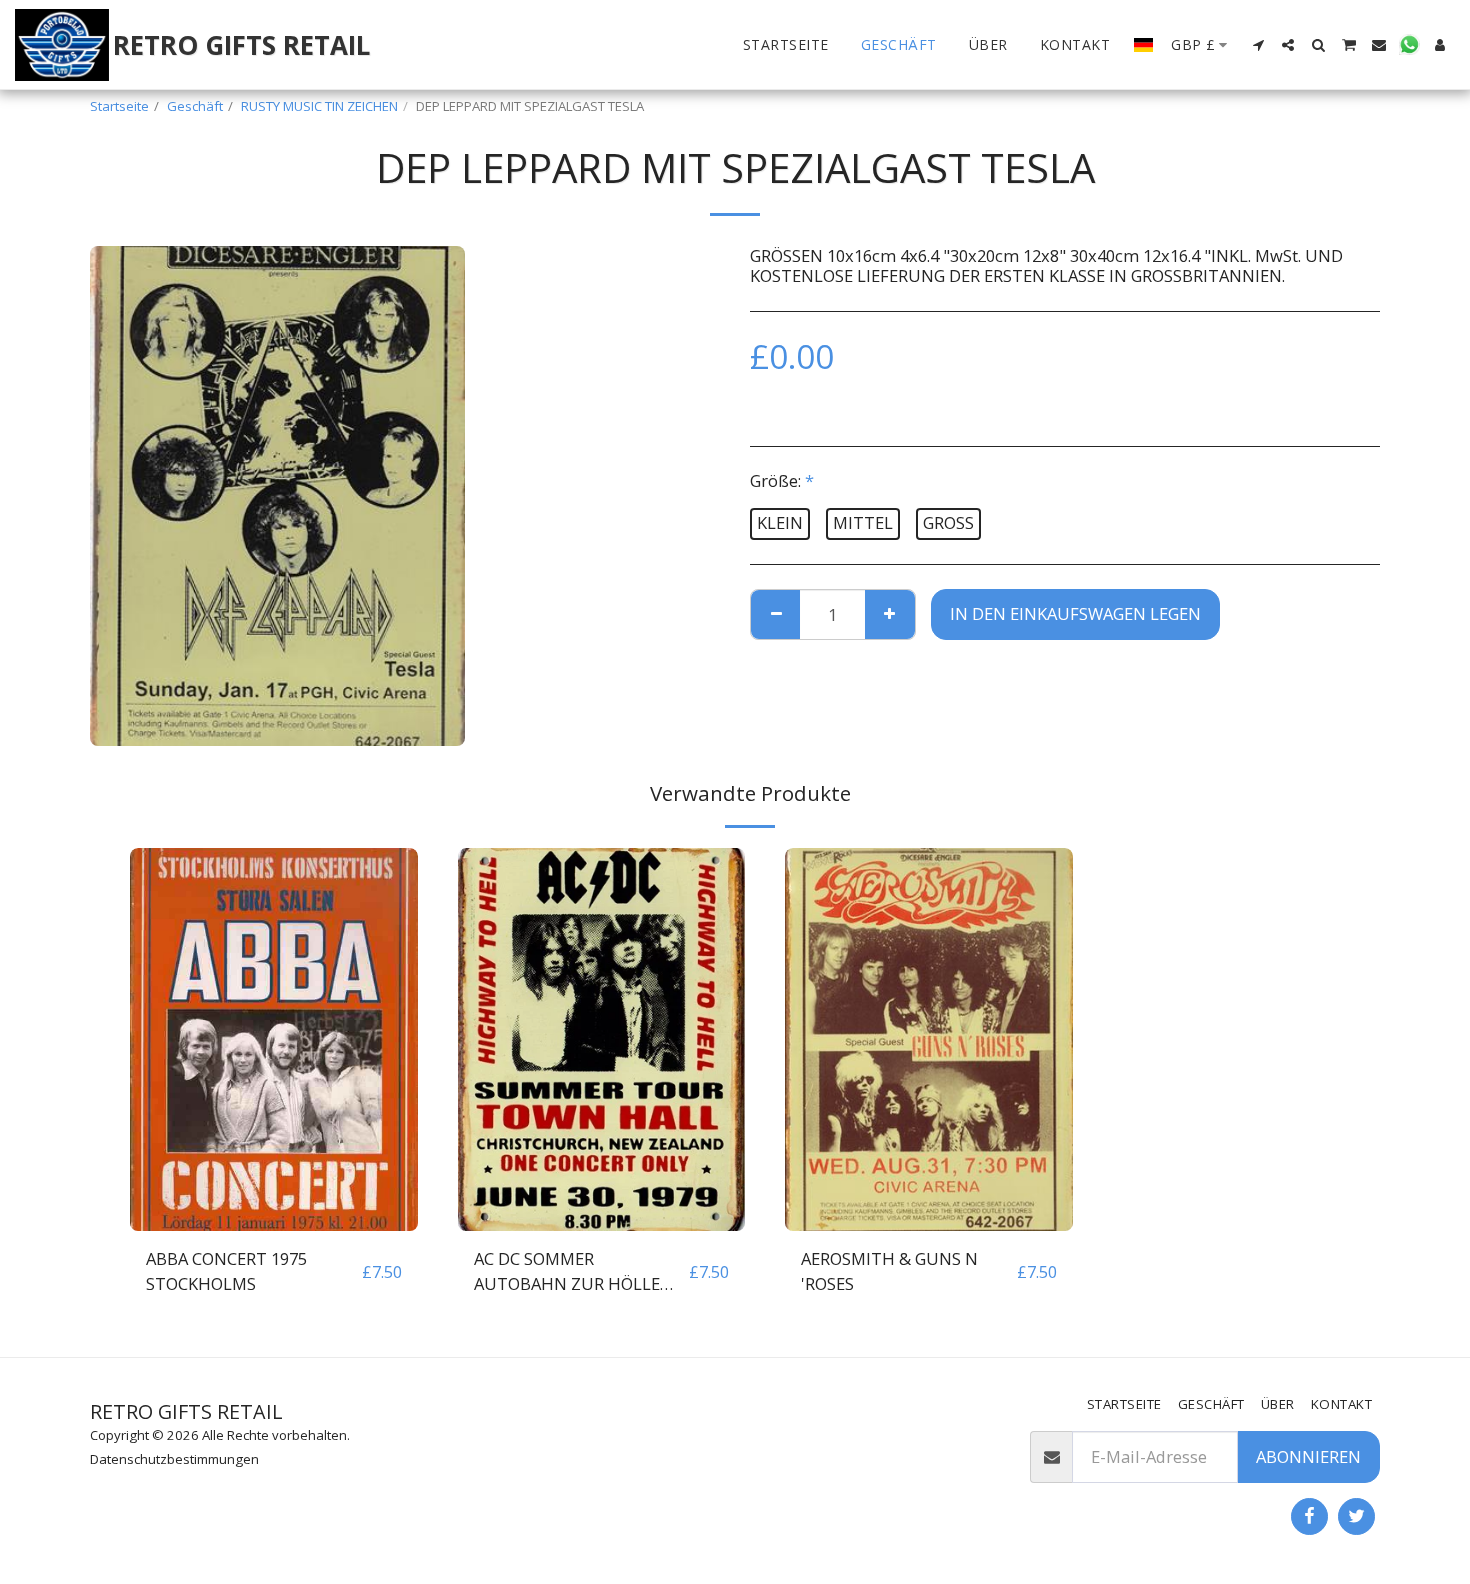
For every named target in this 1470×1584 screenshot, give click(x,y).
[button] (1258, 45)
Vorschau (273, 1220)
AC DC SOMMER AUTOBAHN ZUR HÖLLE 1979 (567, 1272)
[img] (274, 1039)
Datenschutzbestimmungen (174, 1459)
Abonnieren (1308, 1456)
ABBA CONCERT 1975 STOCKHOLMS (226, 1271)
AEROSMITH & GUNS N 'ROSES (889, 1271)
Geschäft (195, 106)
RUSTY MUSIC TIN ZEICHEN (319, 106)
